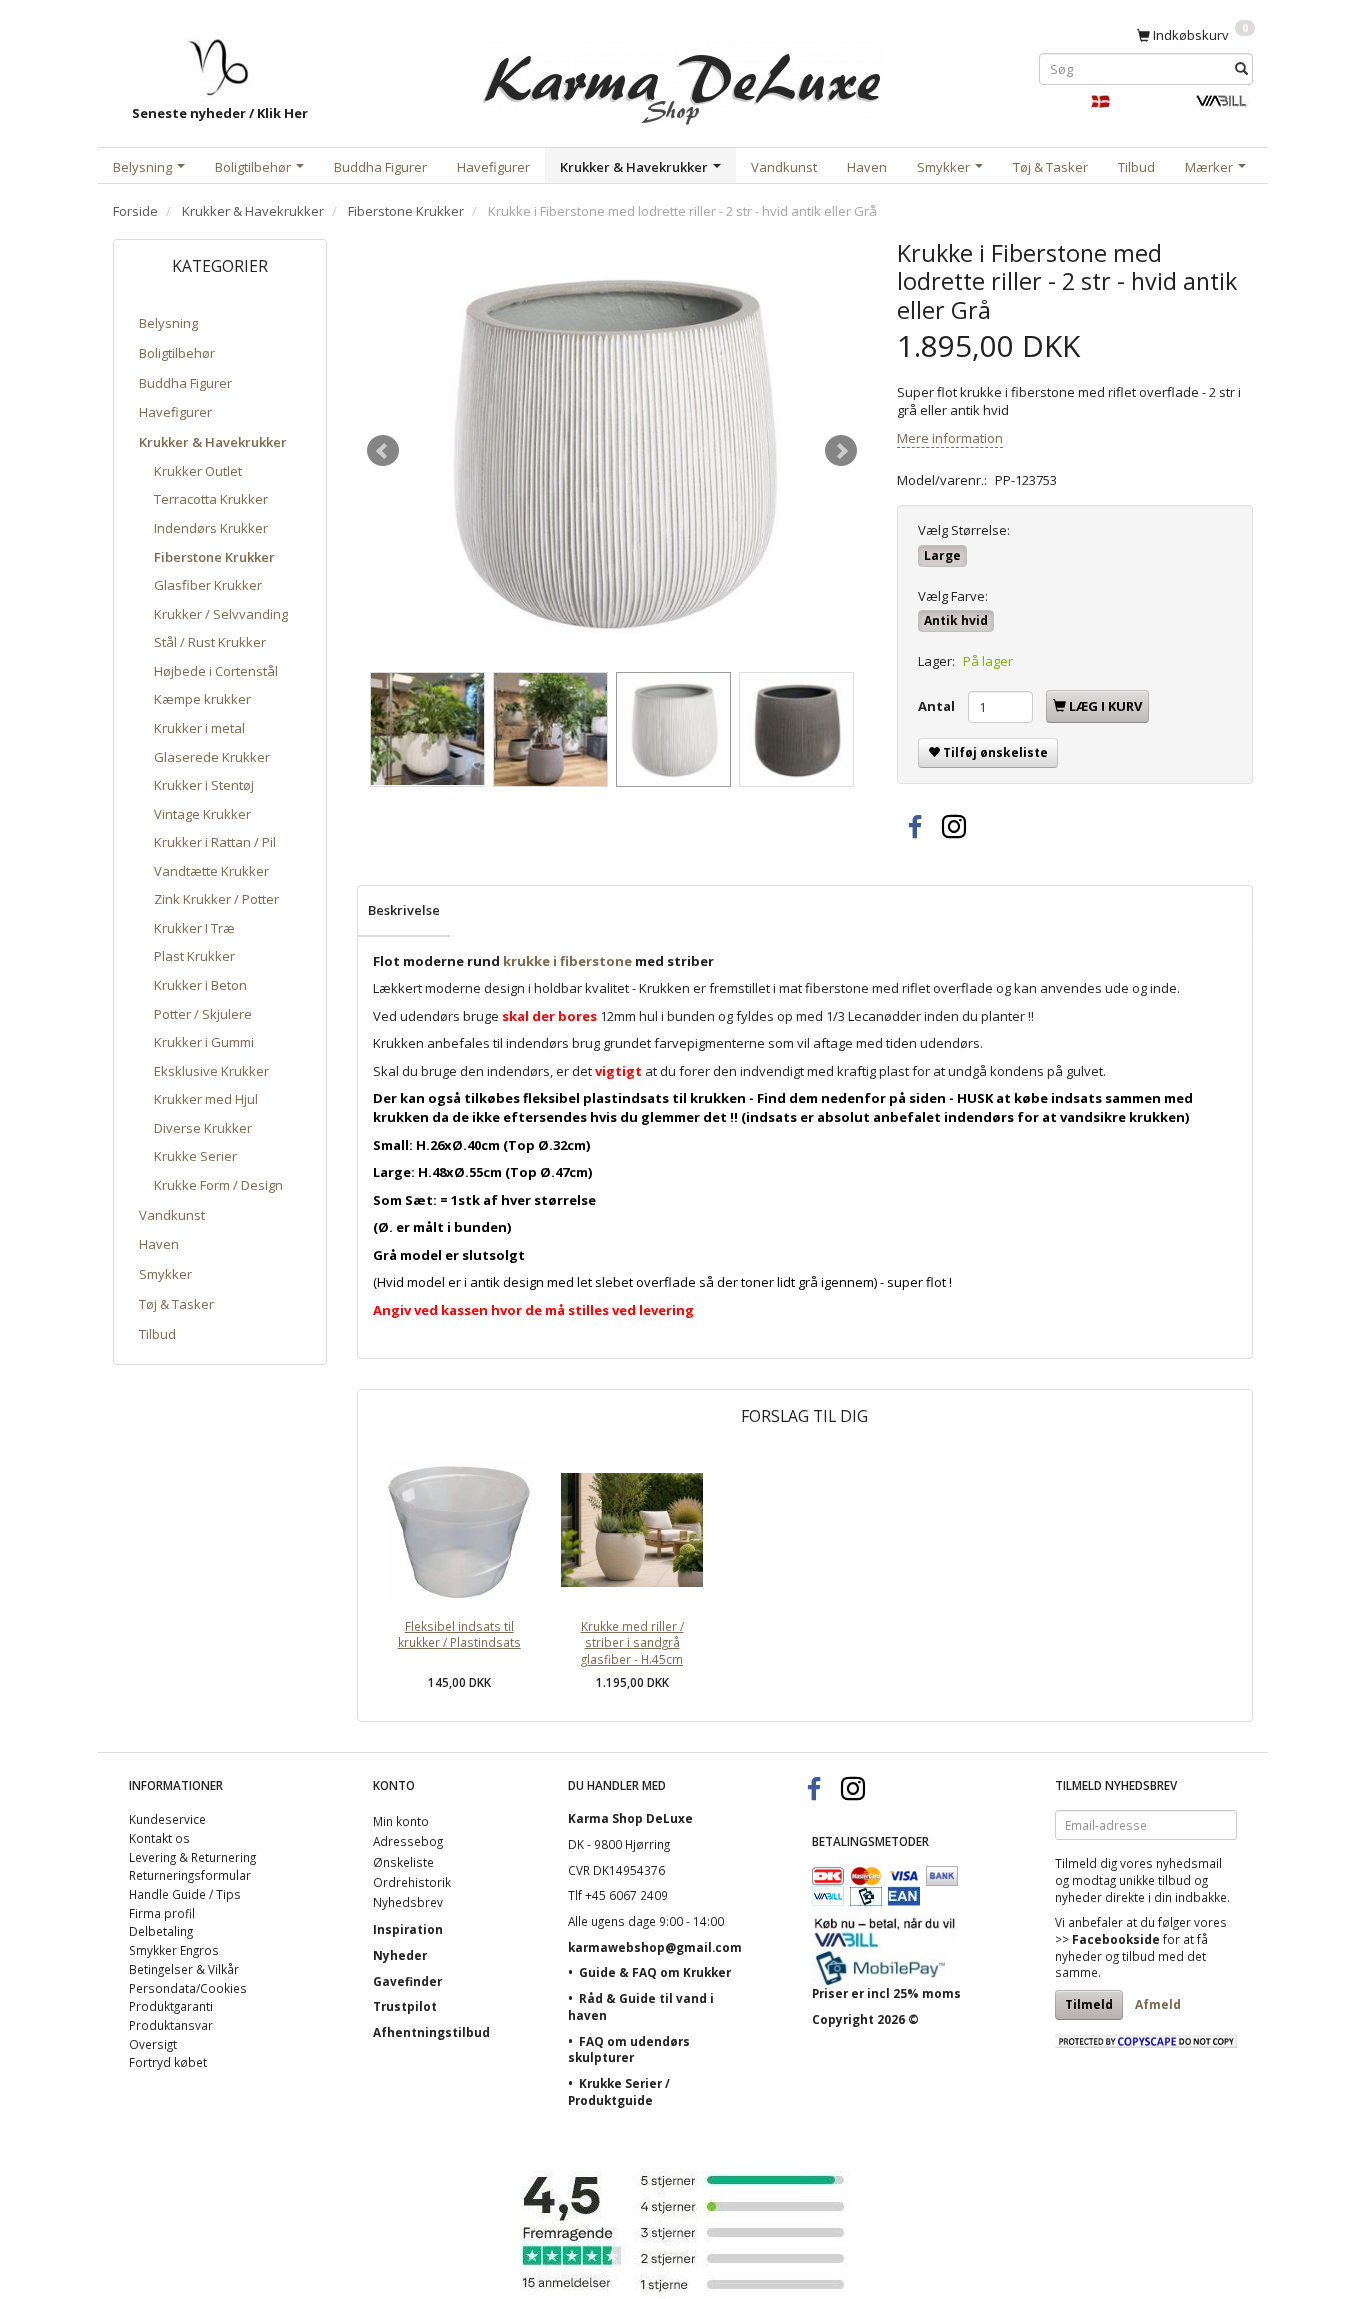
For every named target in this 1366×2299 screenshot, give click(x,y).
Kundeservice (167, 1819)
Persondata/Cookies (188, 1988)
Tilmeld (1089, 2004)
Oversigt (153, 2044)
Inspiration (408, 1929)
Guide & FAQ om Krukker (655, 1972)
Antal (938, 706)
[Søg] (1241, 68)
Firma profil (162, 1913)
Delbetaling (161, 1931)
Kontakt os (159, 1838)
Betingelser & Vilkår (184, 1969)
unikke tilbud (1155, 1880)
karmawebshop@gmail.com (655, 1947)
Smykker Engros (174, 1950)
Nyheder (400, 1955)
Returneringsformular (190, 1875)
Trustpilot (405, 2006)
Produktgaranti (171, 2006)
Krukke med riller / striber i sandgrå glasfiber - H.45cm (632, 1642)
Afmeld (1158, 2004)
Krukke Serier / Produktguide (619, 2091)
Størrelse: (964, 530)
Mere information (950, 438)
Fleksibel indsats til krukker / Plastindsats (459, 1634)
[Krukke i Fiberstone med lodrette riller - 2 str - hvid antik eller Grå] (612, 451)
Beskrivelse (404, 910)
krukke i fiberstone (567, 961)
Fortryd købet (168, 2062)
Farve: (953, 596)
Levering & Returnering (192, 1857)
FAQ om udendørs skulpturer (629, 2049)
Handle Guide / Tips (185, 1894)
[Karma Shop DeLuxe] (683, 78)
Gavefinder (407, 1981)
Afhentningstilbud (431, 2032)
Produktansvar (171, 2025)
